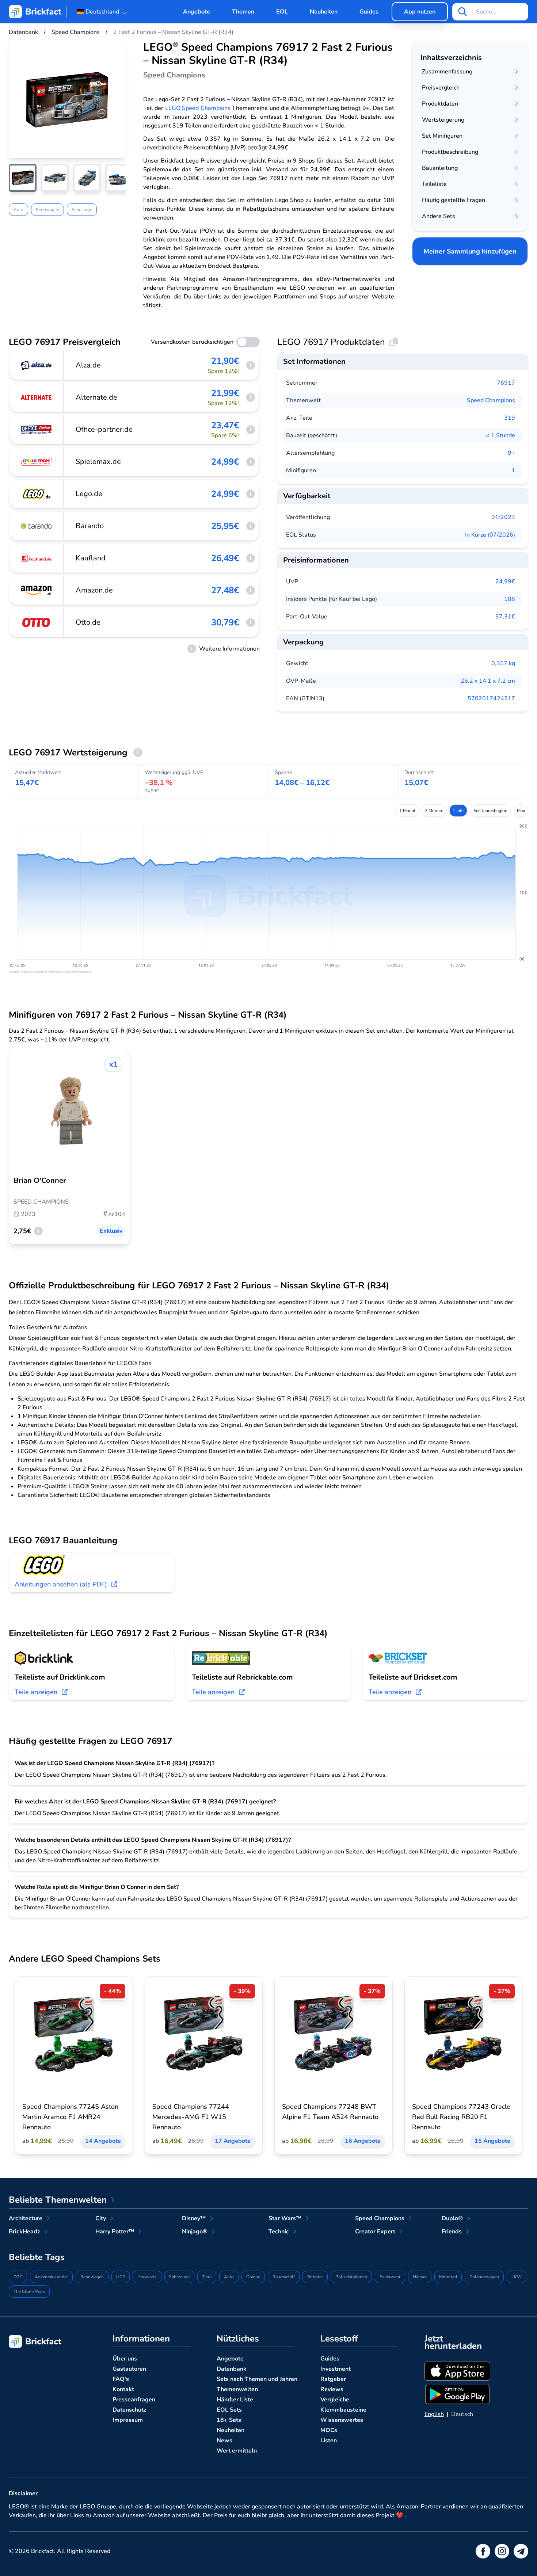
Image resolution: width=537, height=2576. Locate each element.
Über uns (125, 2359)
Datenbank (232, 2369)
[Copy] (394, 342)
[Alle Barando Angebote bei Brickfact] (37, 526)
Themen (243, 12)
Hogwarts (147, 2277)
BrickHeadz (24, 2232)
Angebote (197, 12)
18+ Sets (229, 2420)
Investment (336, 2369)
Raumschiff (284, 2277)
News (224, 2440)
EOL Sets (229, 2410)
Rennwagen (47, 210)
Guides (369, 12)
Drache (253, 2277)
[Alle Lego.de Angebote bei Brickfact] (37, 494)
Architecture (26, 2218)
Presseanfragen (134, 2400)
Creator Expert (375, 2232)
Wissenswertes (342, 2420)
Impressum (128, 2420)
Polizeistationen (351, 2277)
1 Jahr (458, 811)
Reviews (332, 2389)
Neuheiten (324, 12)
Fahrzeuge (82, 210)
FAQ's (121, 2379)
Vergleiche (335, 2400)
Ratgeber (333, 2379)
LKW (517, 2277)
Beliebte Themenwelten (58, 2200)
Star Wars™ (285, 2218)
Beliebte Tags (37, 2257)
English (434, 2414)
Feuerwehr (390, 2277)
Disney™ (194, 2218)
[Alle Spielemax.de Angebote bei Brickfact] (37, 462)
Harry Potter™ (115, 2232)
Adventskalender (51, 2277)
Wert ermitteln (237, 2451)
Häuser (420, 2277)
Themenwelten (237, 2389)
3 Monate (434, 811)
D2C (18, 2277)
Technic (279, 2232)
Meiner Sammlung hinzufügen (470, 251)
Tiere (207, 2277)
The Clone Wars (29, 2291)
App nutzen (420, 12)
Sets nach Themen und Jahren (257, 2379)
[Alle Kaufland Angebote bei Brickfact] (37, 558)
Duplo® (452, 2218)
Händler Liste (235, 2400)
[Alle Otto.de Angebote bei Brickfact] (37, 622)
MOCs (329, 2430)
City (101, 2218)
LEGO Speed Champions (198, 108)
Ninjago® (195, 2232)
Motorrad (448, 2277)
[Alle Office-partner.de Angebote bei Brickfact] (37, 430)
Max (521, 811)
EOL (282, 12)
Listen (329, 2440)
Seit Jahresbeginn (490, 811)
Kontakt (123, 2389)
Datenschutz (130, 2410)
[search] (462, 12)
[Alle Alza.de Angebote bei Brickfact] (37, 365)
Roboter (315, 2277)
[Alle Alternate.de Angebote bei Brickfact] (37, 397)
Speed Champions (491, 400)
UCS (121, 2277)
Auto (18, 210)
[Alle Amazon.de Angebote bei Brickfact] (37, 590)
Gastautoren (129, 2369)
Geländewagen (484, 2277)
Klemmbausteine (343, 2410)
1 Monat (407, 811)
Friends (452, 2232)
